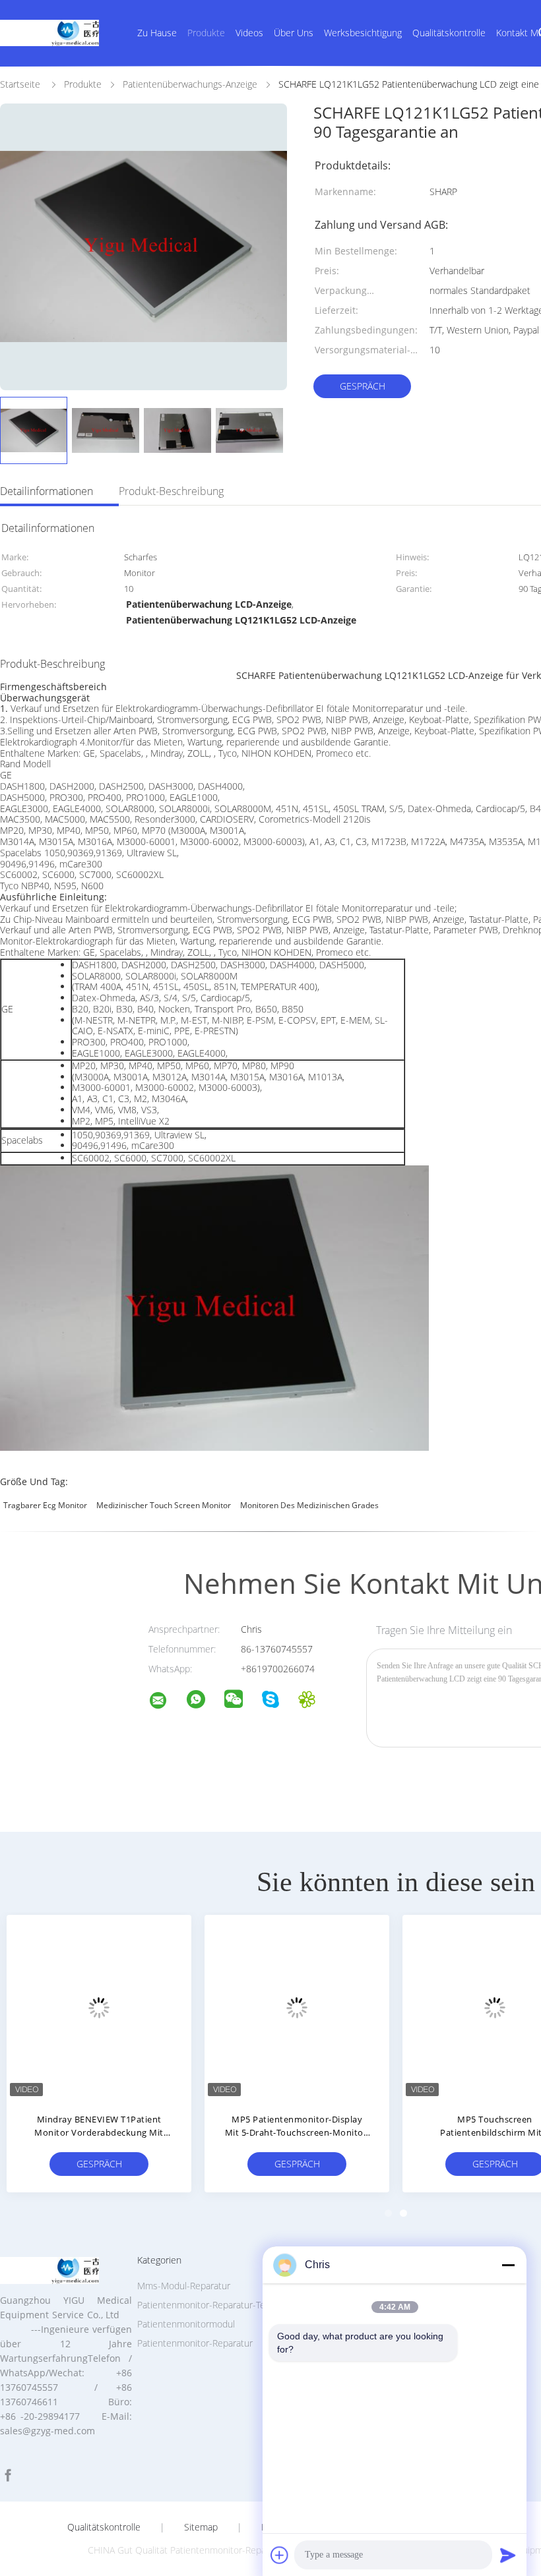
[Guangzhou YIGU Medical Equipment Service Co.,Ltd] (166, 1702)
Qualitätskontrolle (449, 33)
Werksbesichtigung (363, 33)
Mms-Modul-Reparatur (184, 2286)
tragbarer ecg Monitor (45, 1505)
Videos (249, 33)
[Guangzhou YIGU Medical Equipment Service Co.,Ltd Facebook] (8, 2475)
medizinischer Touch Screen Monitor (164, 1505)
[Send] (508, 2555)
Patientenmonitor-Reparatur (195, 2343)
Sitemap (201, 2527)
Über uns (294, 33)
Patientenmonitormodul (186, 2324)
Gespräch (363, 386)
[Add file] (280, 2555)
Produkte (206, 33)
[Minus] (508, 2265)
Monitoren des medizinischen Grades (309, 1505)
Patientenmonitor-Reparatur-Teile (206, 2305)
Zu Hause (157, 33)
